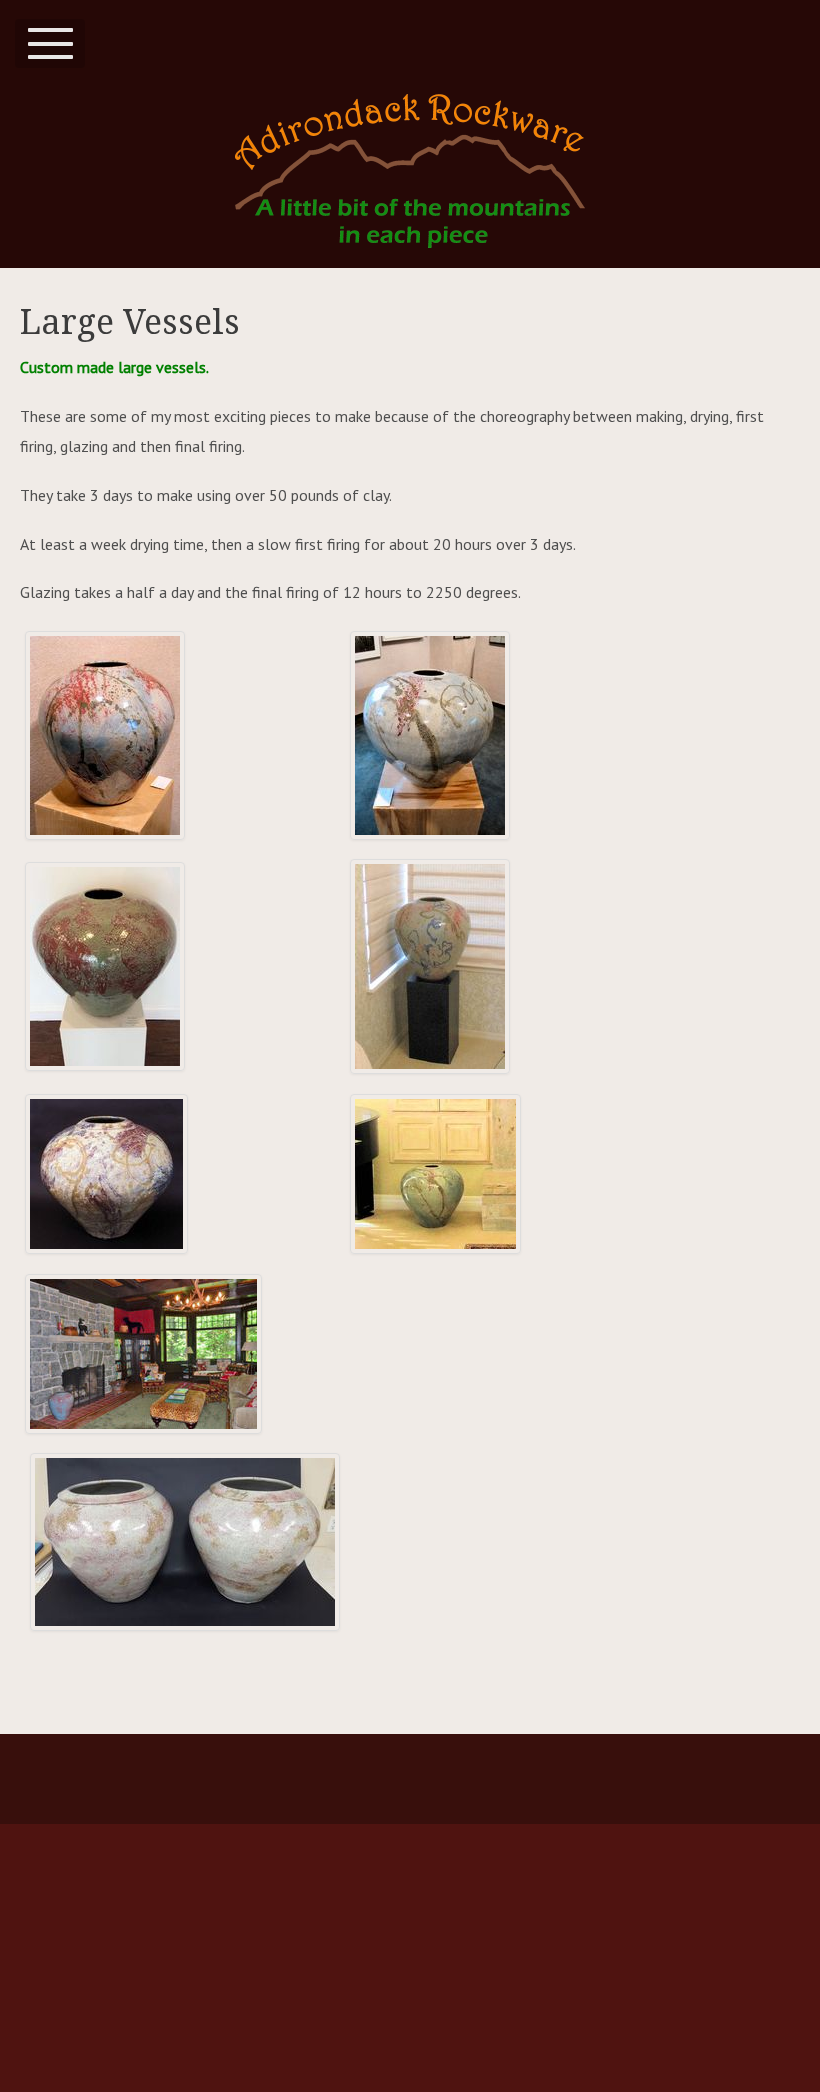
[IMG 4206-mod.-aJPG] (105, 735)
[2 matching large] (185, 1542)
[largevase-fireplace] (143, 1354)
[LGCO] (435, 1174)
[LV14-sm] (106, 1174)
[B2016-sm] (105, 966)
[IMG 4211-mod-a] (430, 735)
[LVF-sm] (430, 966)
